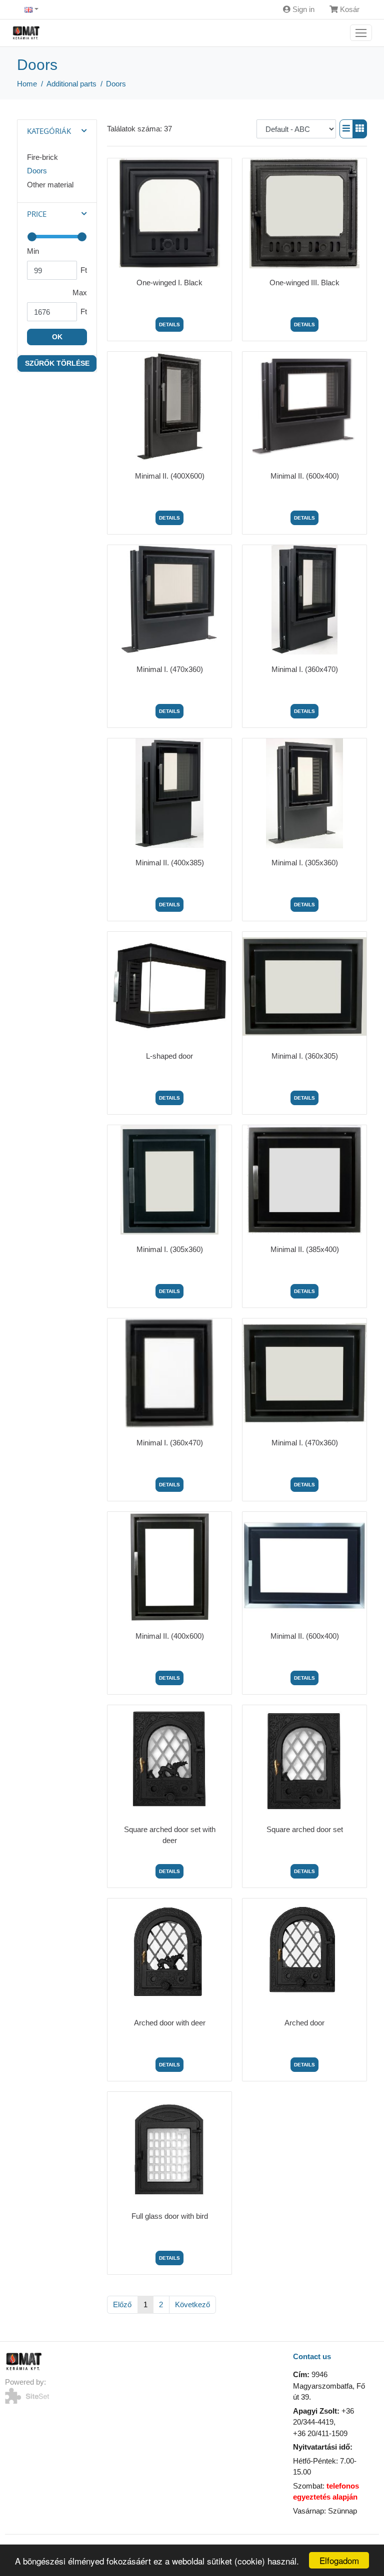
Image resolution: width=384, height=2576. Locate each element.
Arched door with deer (170, 2023)
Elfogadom (339, 2560)
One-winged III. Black (304, 283)
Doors (116, 84)
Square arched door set (305, 1829)
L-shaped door (169, 1056)
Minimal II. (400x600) (170, 1636)
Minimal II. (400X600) (170, 476)
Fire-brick (42, 157)
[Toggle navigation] (361, 33)
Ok (57, 337)
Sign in (302, 9)
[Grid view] (360, 129)
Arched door (304, 2023)
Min (33, 251)
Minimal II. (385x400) (305, 1249)
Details (169, 324)
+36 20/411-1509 (320, 2433)
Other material (50, 185)
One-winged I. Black (169, 283)
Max (80, 293)
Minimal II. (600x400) (305, 476)
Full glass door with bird (170, 2216)
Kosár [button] (349, 9)
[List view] (346, 129)
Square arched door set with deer (170, 1835)
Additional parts (71, 84)
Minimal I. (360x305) (305, 1056)
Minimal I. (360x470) (305, 669)
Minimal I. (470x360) (170, 669)
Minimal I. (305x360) (305, 863)
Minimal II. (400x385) (170, 863)
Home (27, 84)
